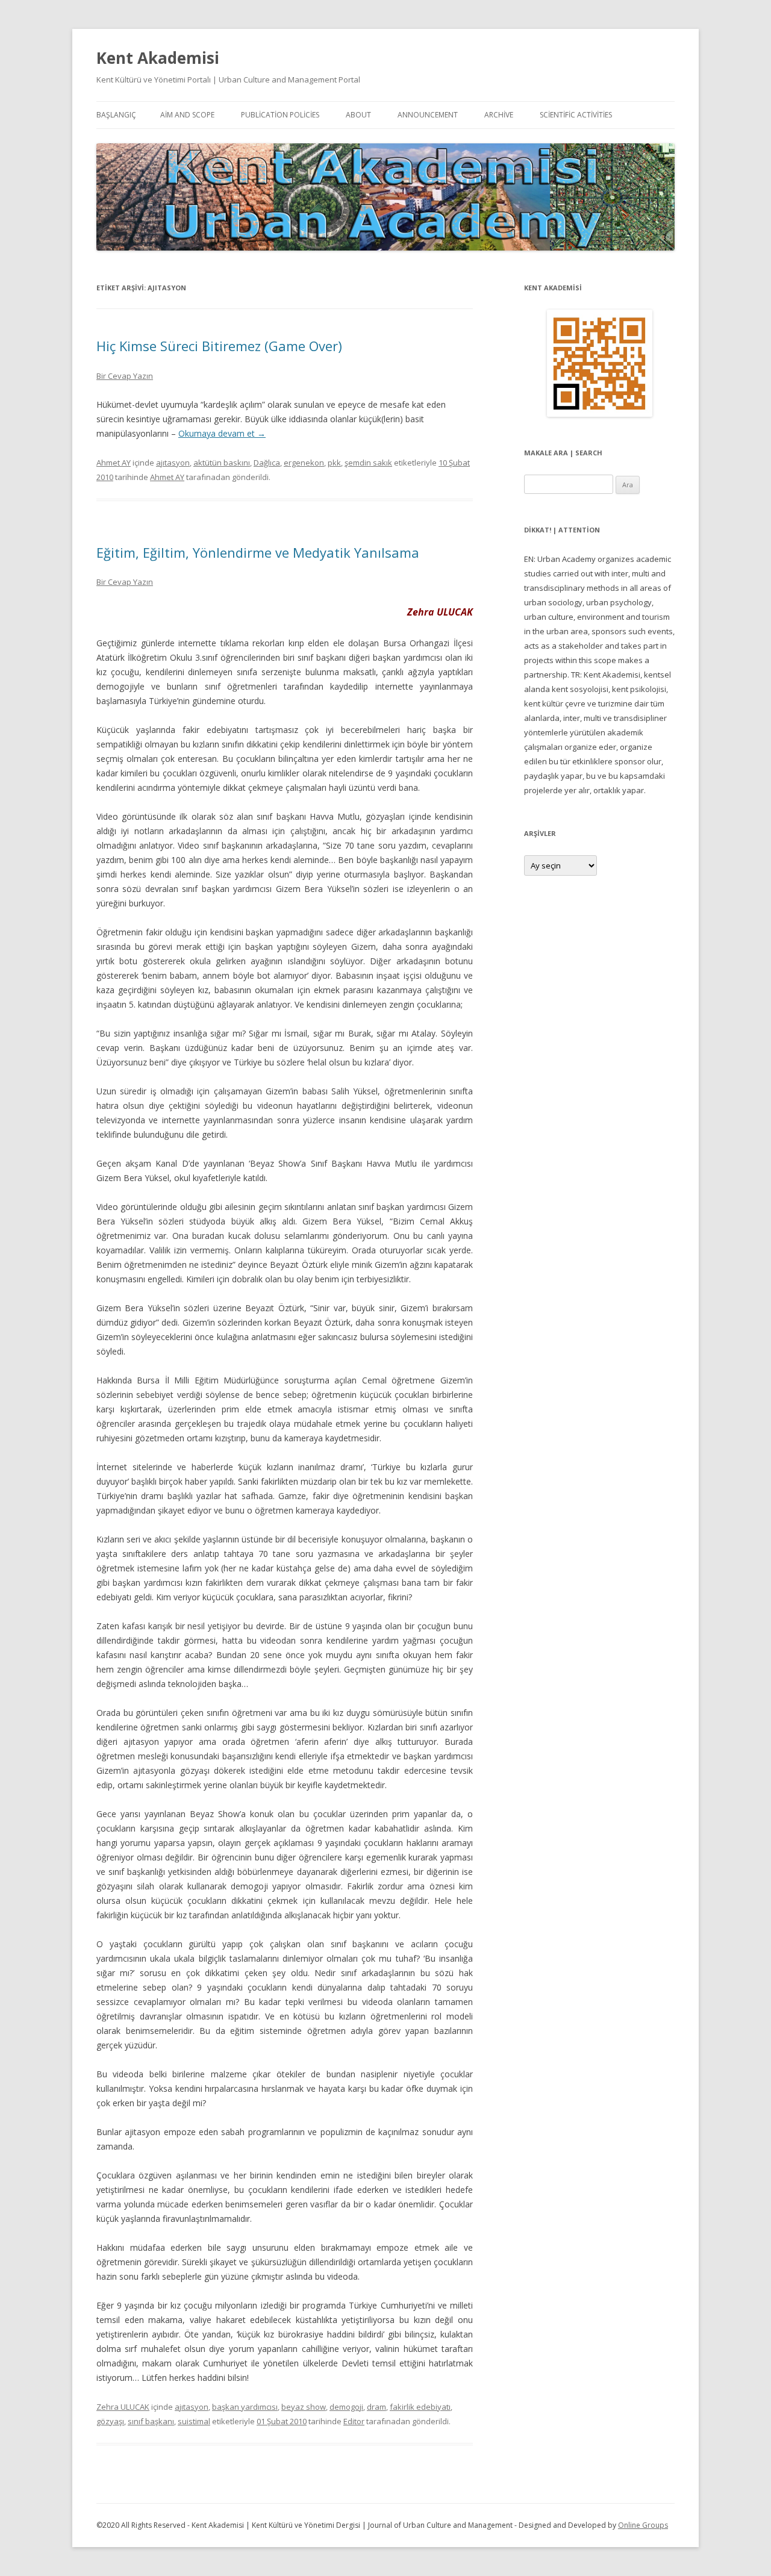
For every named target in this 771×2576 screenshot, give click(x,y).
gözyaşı (110, 2421)
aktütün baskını (222, 463)
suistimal (194, 2421)
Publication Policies (280, 115)
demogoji (346, 2407)
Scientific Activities (576, 115)
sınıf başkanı (151, 2421)
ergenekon (304, 463)
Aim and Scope (187, 115)
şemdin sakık (368, 463)
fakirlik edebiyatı (420, 2407)
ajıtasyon (173, 463)
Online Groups (643, 2525)
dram (376, 2407)
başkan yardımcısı (245, 2407)
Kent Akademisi (158, 58)
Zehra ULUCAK (123, 2407)
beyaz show (304, 2407)
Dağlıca (267, 463)
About (358, 115)
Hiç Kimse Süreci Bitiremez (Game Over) (219, 346)
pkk (334, 463)
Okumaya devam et (222, 433)
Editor (354, 2421)
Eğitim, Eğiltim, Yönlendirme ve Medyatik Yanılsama (258, 552)
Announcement (428, 115)
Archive (499, 115)
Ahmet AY (114, 463)
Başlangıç (116, 115)
